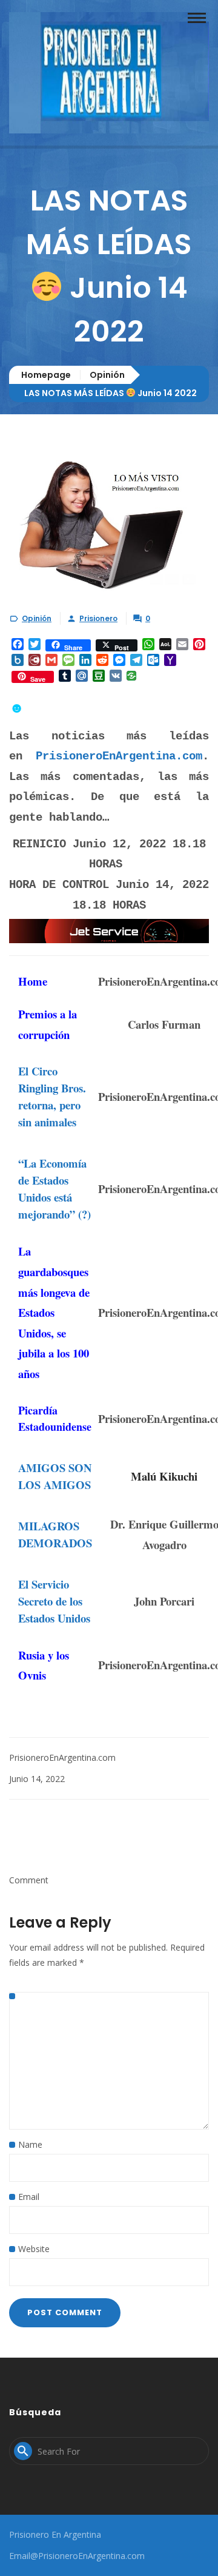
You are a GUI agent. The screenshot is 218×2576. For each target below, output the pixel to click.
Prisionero (98, 618)
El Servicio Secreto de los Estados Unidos (54, 1601)
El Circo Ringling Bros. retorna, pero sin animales (52, 1096)
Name (30, 2144)
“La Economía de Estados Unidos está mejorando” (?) (54, 1189)
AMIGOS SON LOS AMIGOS (55, 1476)
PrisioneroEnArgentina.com (119, 756)
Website (34, 2249)
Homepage (46, 375)
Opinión (107, 375)
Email (29, 2197)
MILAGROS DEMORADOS (55, 1534)
